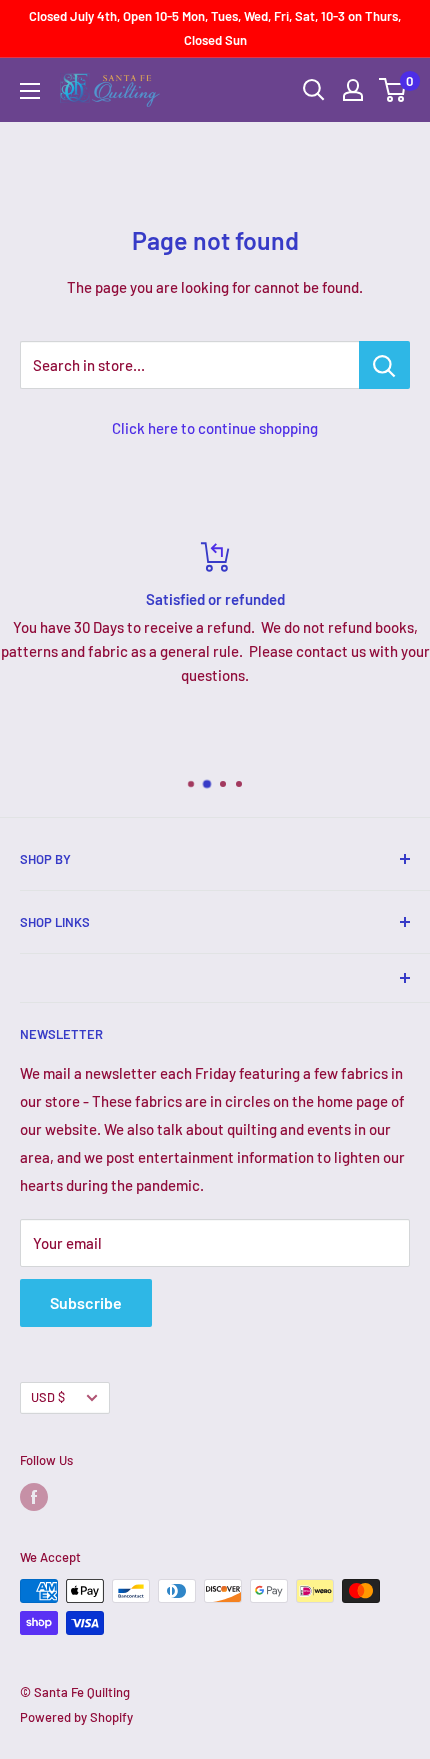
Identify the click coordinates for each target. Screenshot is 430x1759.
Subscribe (86, 1302)
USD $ (48, 1397)
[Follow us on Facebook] (34, 1497)
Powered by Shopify (76, 1717)
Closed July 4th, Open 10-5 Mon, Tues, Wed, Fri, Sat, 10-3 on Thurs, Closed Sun (215, 28)
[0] (393, 90)
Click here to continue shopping (215, 428)
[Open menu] (30, 91)
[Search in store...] (384, 365)
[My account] (353, 90)
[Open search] (314, 90)
